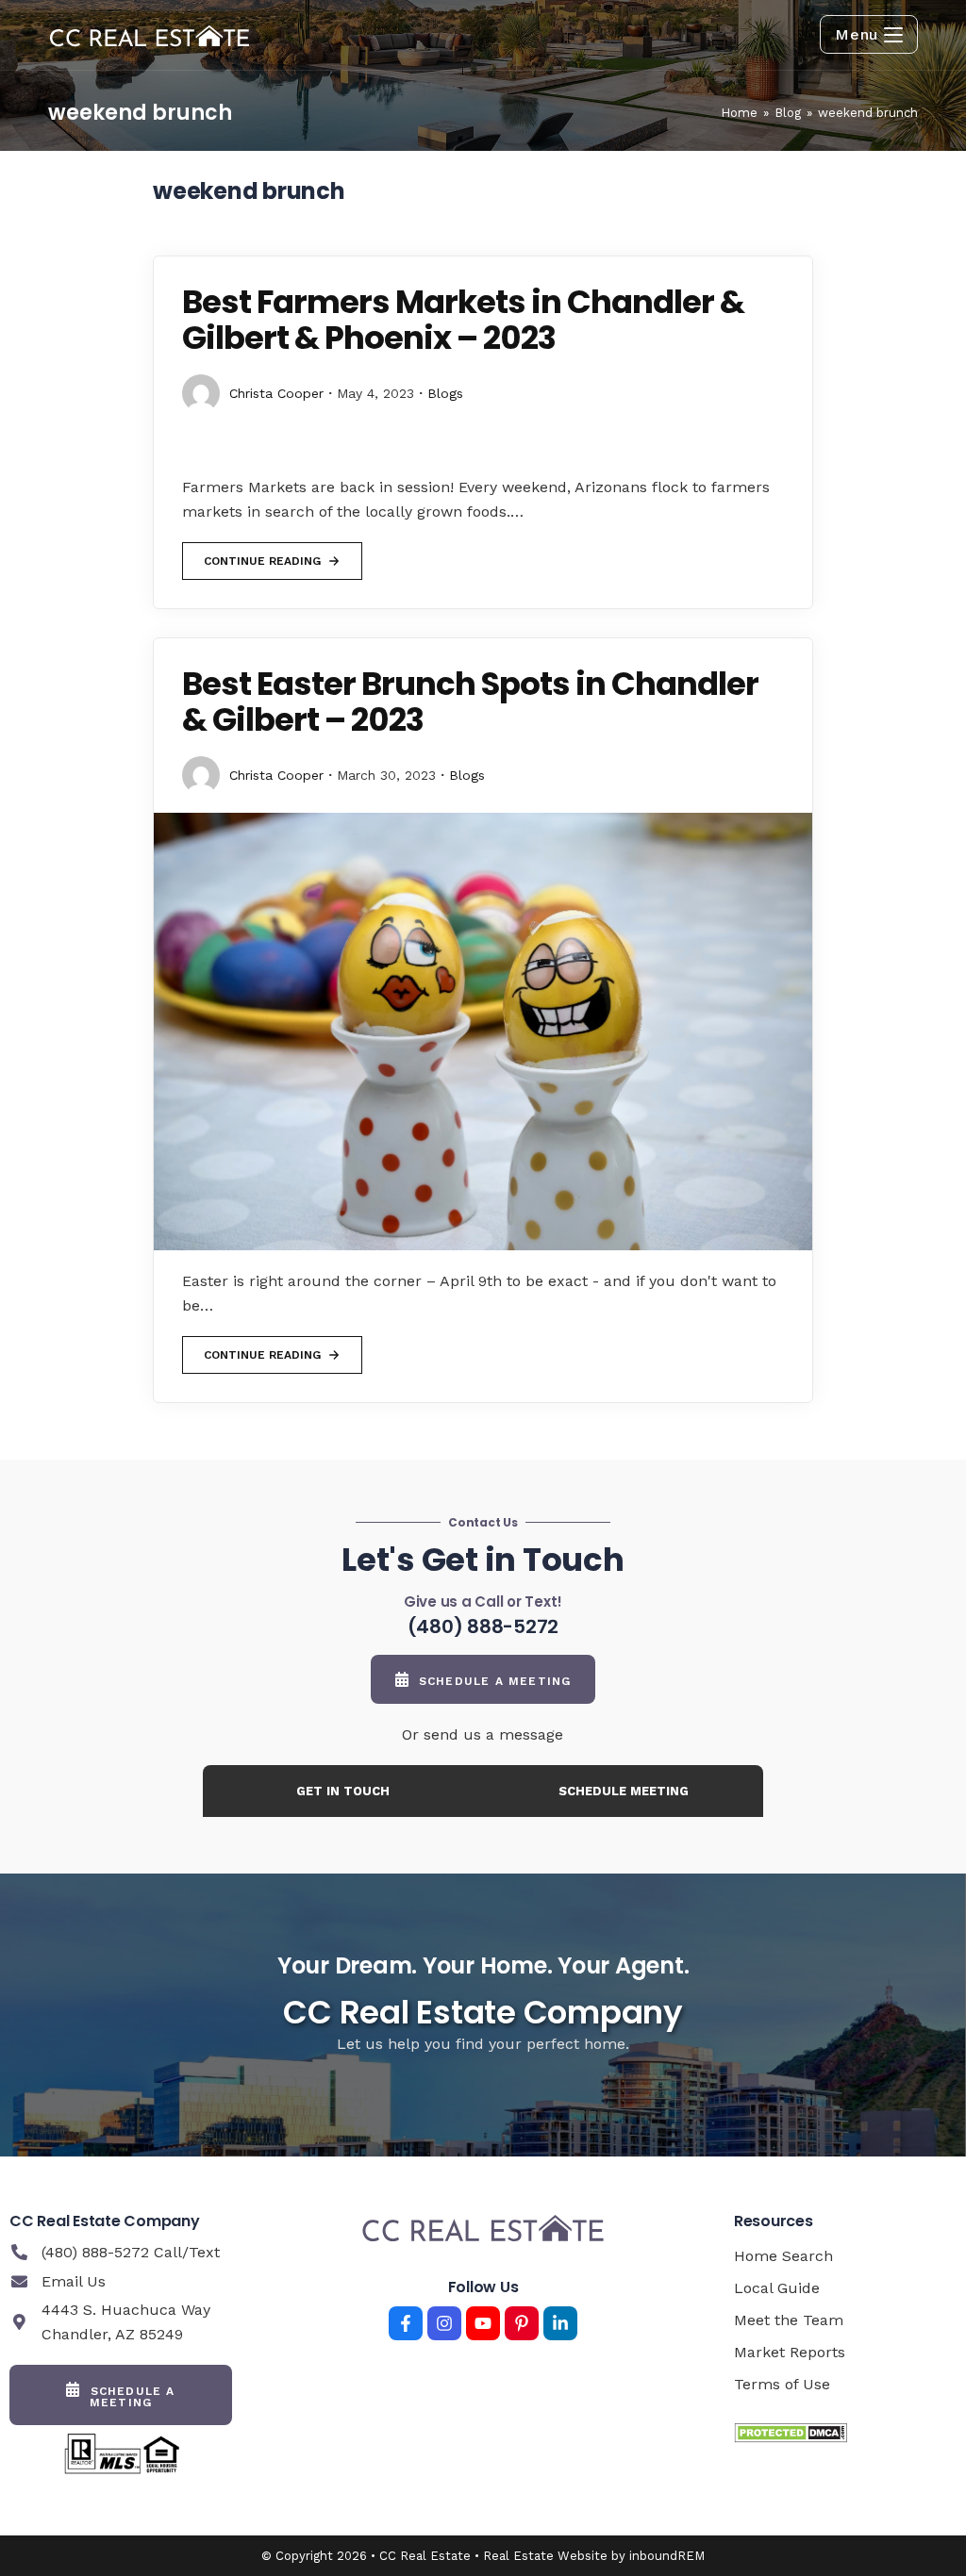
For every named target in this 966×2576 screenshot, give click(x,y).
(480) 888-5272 (483, 1627)
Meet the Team (789, 2320)
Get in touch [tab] (343, 1791)
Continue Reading (262, 555)
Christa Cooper (276, 393)
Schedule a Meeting (495, 1681)
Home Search (783, 2256)
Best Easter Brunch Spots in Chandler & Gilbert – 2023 (470, 701)
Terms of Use (782, 2384)
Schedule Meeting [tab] (624, 1791)
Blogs (445, 393)
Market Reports (790, 2352)
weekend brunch (868, 113)
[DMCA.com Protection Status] (791, 2431)
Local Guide (777, 2288)
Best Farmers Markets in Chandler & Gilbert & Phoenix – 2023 (463, 319)
